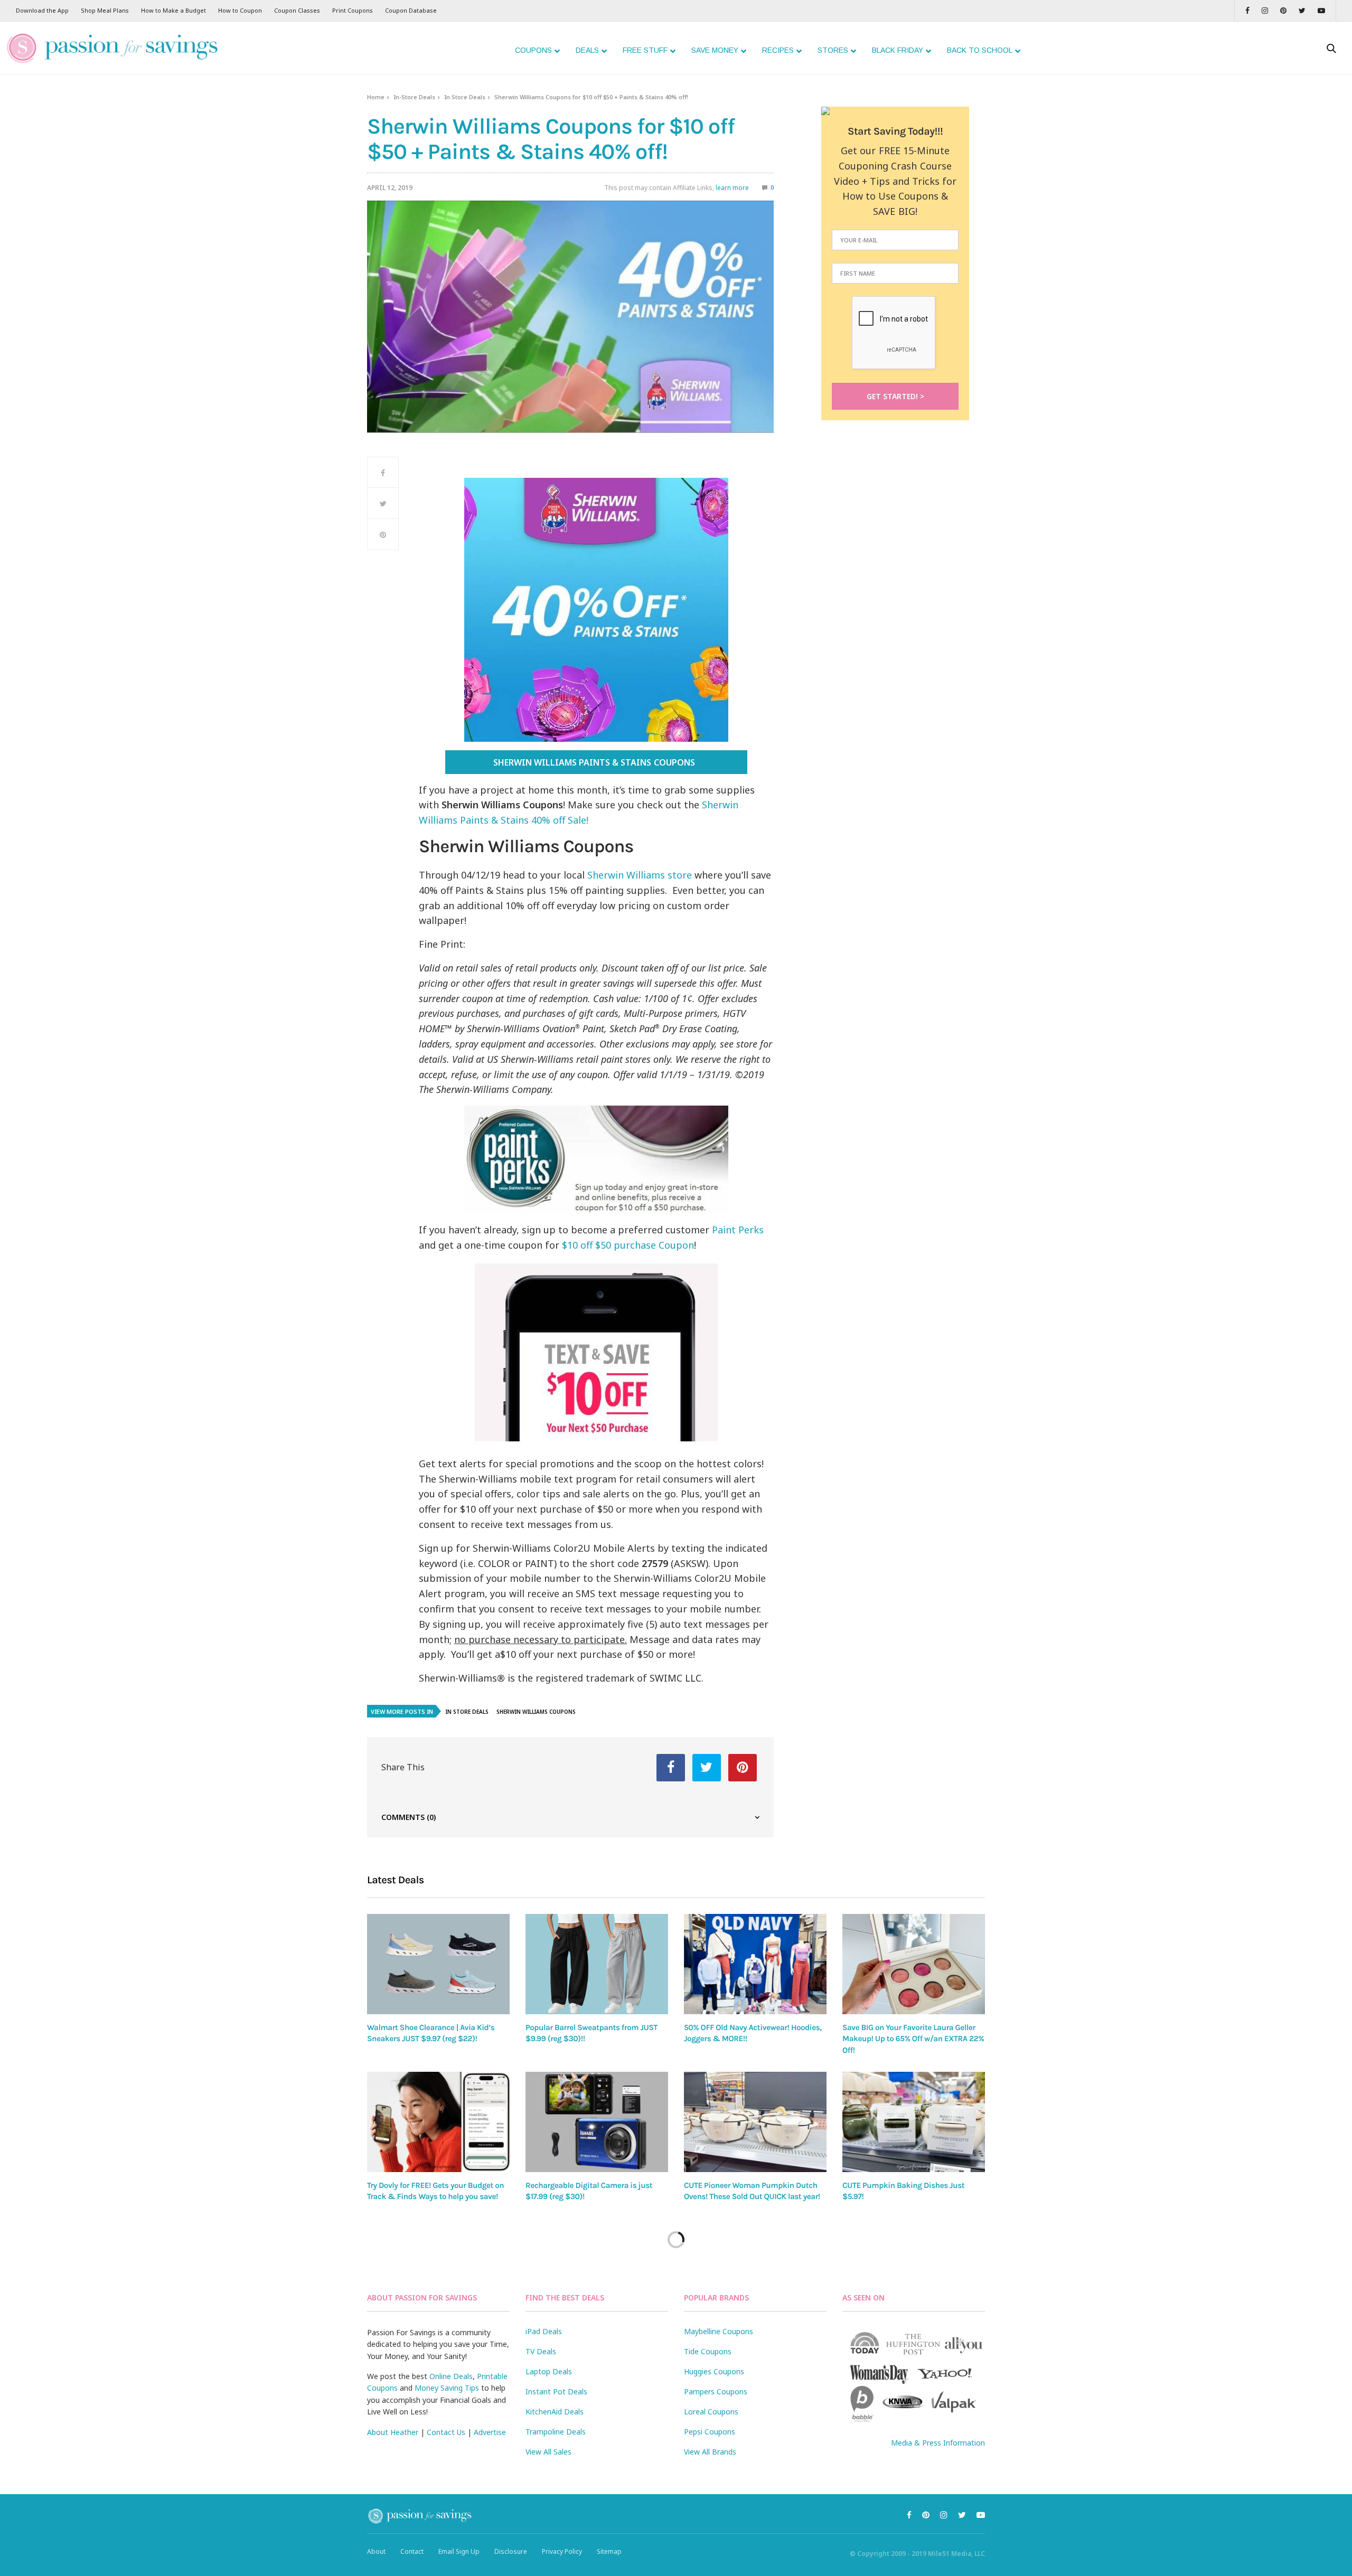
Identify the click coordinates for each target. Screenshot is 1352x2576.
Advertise (490, 2432)
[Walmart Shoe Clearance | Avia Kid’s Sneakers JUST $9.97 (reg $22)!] (438, 1964)
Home (376, 97)
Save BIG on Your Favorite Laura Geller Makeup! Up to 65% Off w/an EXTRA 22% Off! (913, 2039)
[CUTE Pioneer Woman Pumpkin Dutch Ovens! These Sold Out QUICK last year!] (755, 2122)
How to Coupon (240, 10)
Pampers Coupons (716, 2391)
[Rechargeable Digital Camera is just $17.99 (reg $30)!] (597, 2122)
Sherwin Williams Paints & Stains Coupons (596, 762)
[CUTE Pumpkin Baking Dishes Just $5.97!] (914, 2122)
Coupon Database (411, 10)
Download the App (42, 10)
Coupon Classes (297, 10)
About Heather (393, 2432)
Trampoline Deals (556, 2432)
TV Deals (541, 2351)
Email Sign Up (459, 2551)
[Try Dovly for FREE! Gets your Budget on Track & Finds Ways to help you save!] (438, 2122)
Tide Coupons (708, 2351)
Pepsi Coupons (710, 2432)
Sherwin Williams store (640, 875)
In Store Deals (465, 97)
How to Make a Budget (173, 10)
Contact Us (446, 2432)
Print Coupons (353, 10)
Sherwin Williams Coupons (536, 1712)
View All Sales (548, 2452)
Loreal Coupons (711, 2412)
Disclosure (511, 2551)
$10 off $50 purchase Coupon (628, 1245)
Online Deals (451, 2376)
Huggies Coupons (714, 2371)
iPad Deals (544, 2331)
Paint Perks (738, 1230)
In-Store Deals (414, 97)
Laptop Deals (549, 2371)
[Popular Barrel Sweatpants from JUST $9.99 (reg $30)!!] (597, 1964)
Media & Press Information (938, 2443)
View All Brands (710, 2452)
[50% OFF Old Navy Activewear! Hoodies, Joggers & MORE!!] (755, 1964)
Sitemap (609, 2551)
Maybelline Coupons (719, 2331)
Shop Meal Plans (105, 10)
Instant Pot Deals (556, 2391)
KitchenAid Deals (555, 2412)
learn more (732, 188)
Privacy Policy (562, 2551)
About (376, 2551)
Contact (412, 2551)
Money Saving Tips (447, 2388)
